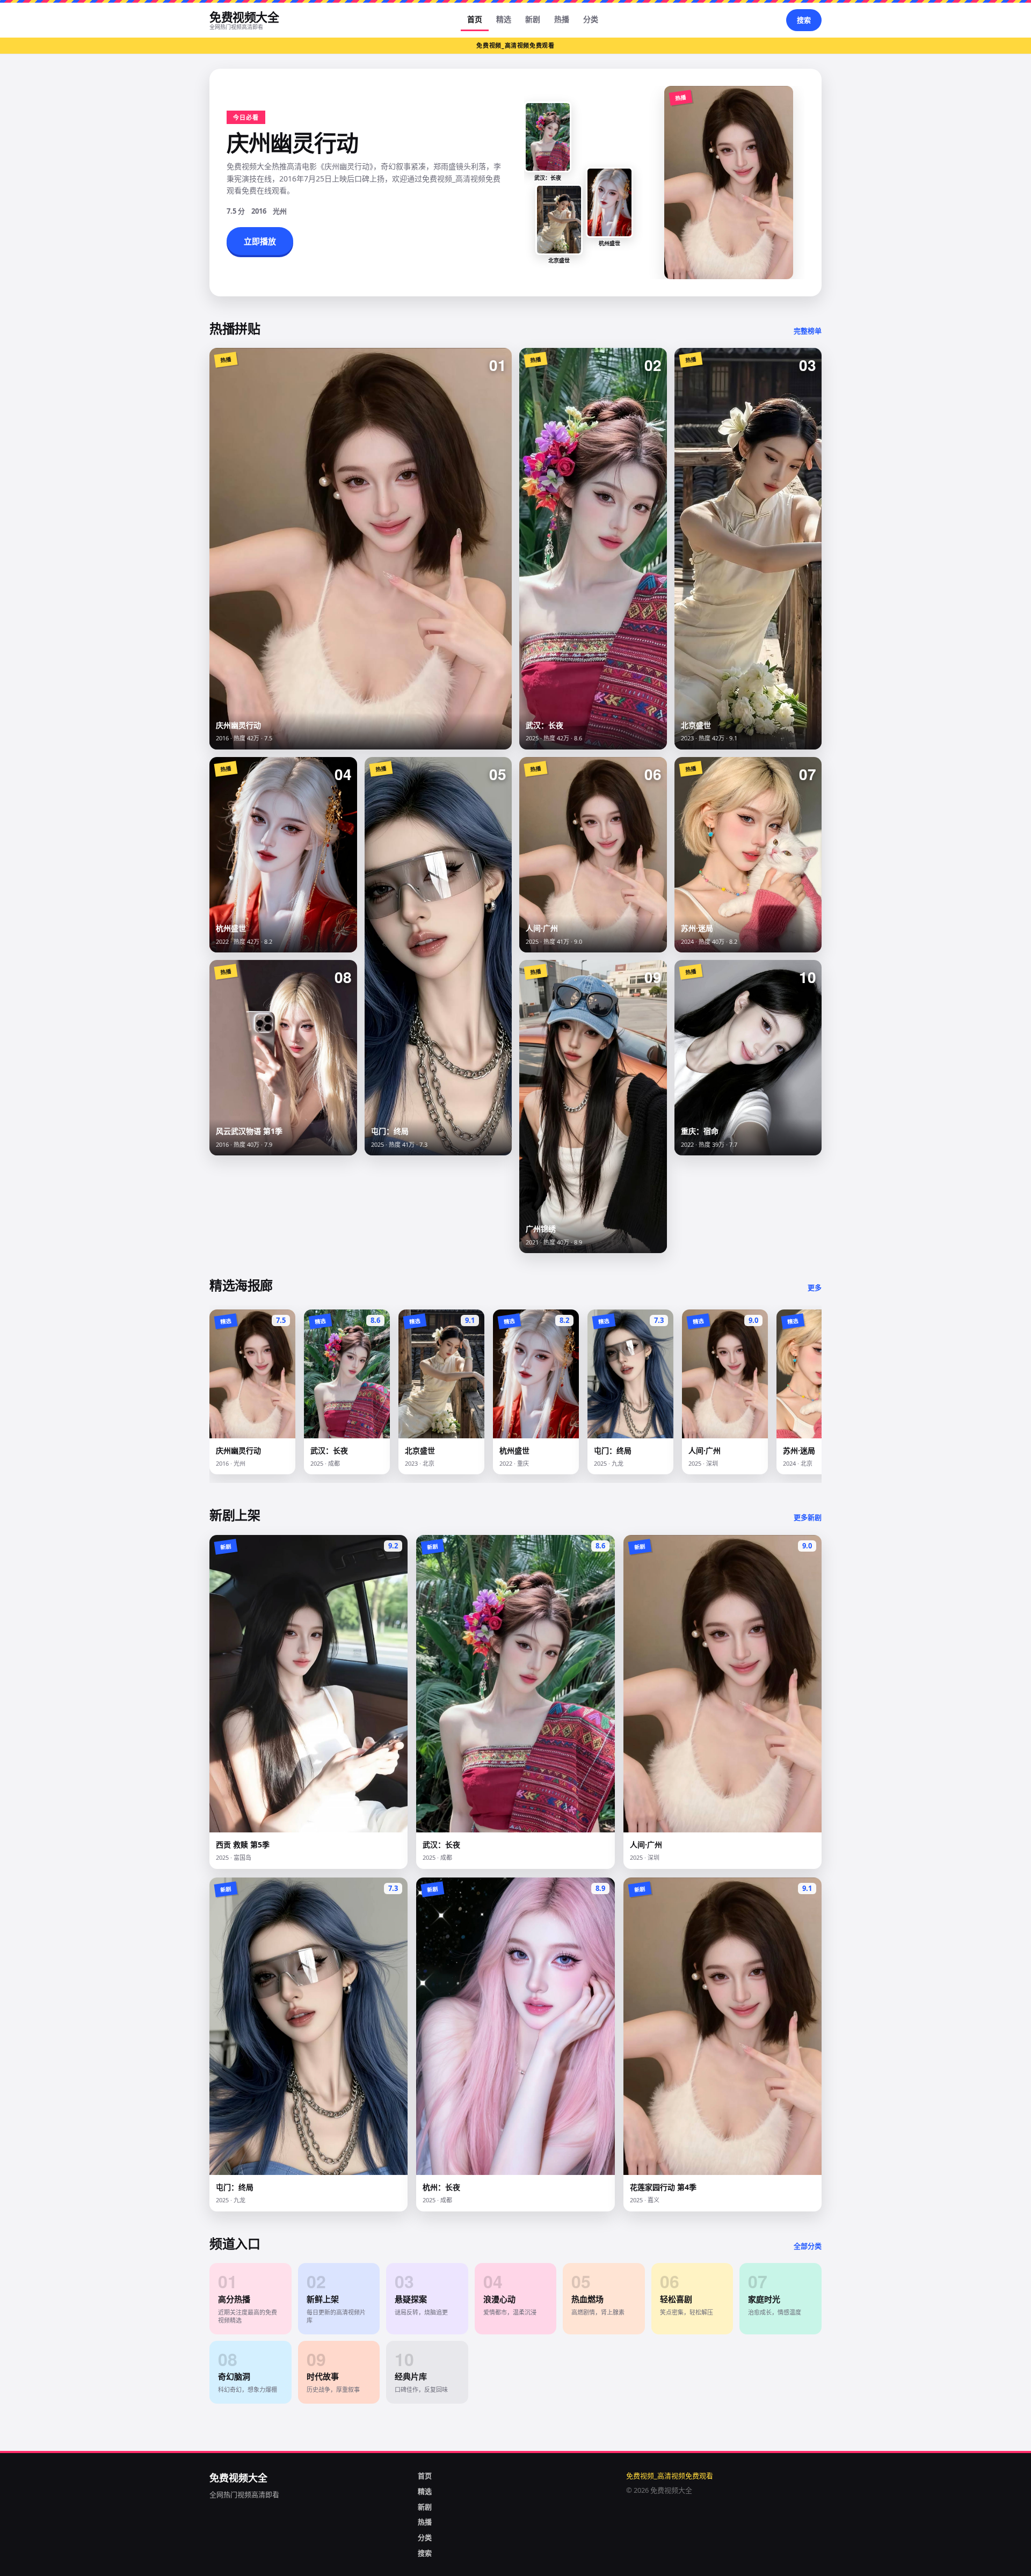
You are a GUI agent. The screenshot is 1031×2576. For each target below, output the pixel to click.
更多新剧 (808, 1517)
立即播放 (260, 241)
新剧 (533, 19)
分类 (591, 19)
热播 (562, 19)
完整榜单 (808, 331)
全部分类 (808, 2246)
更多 (815, 1287)
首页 (475, 19)
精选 (504, 19)
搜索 (804, 20)
